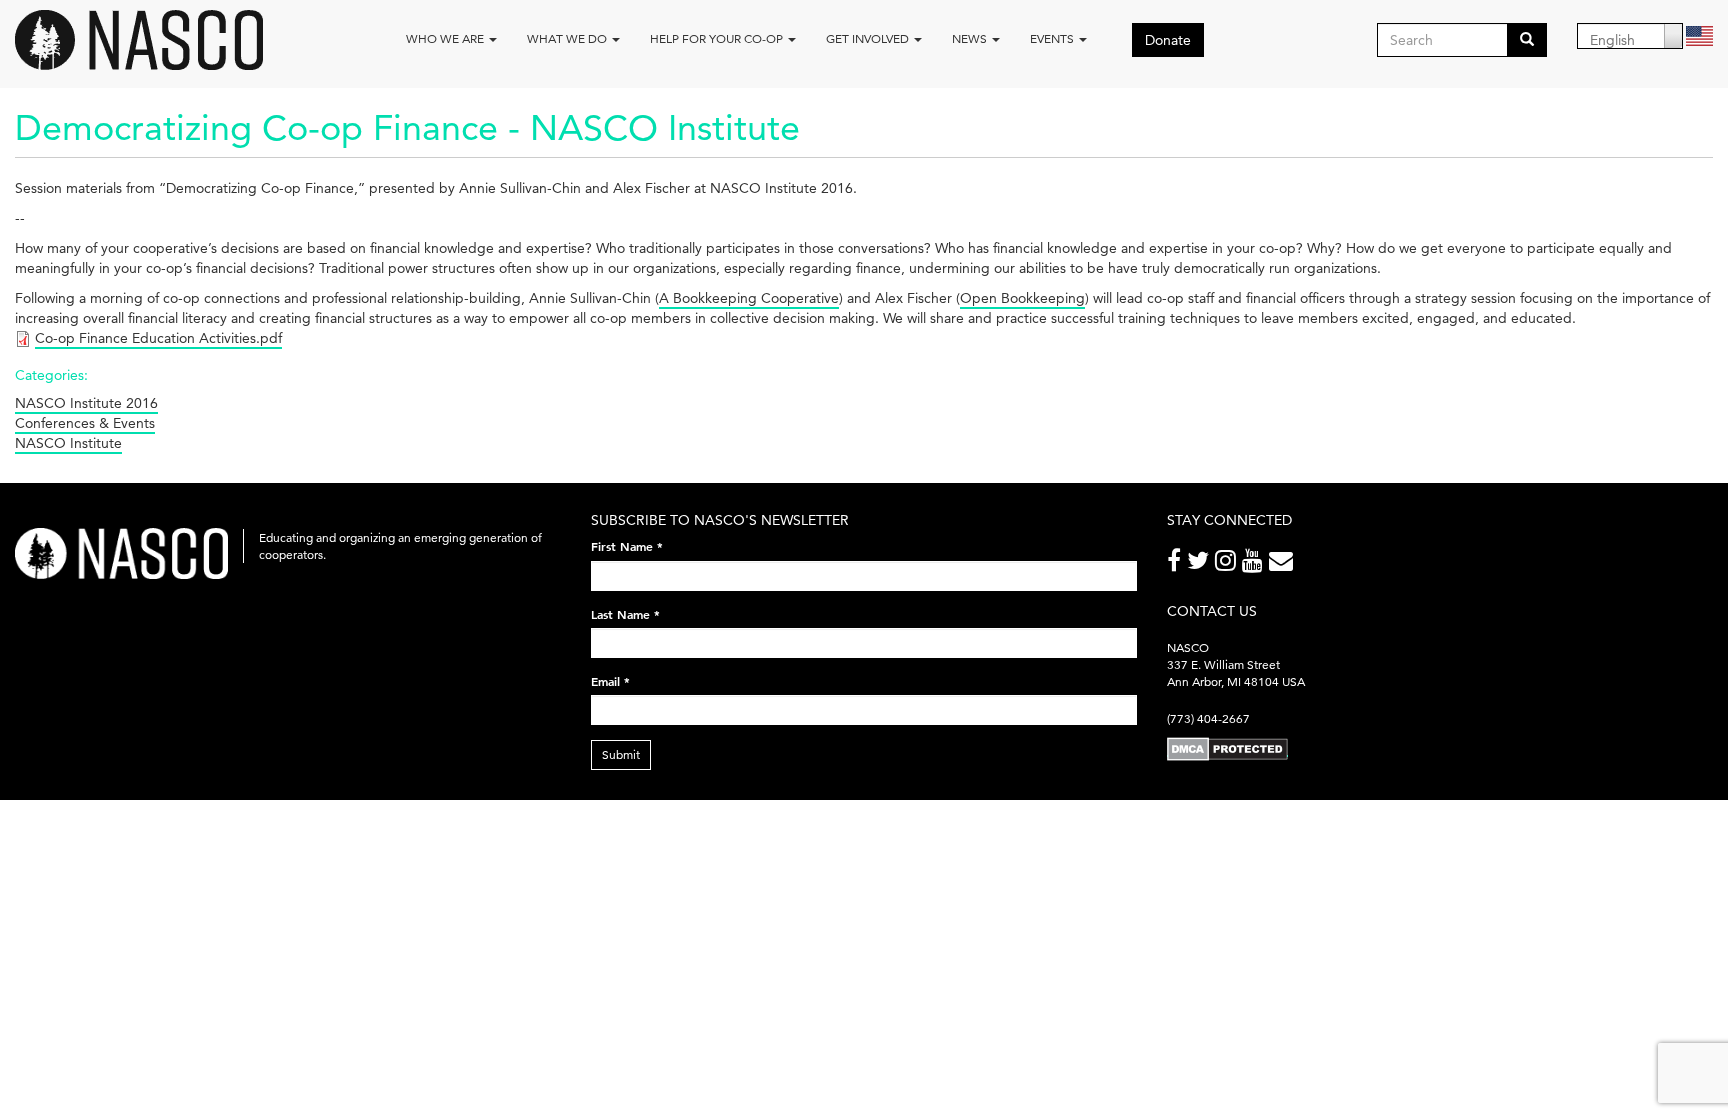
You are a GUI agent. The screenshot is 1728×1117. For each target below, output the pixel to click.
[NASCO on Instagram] (1228, 564)
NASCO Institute (68, 443)
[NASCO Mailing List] (1284, 564)
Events (1053, 38)
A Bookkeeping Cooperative (749, 298)
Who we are (446, 38)
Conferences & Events (85, 423)
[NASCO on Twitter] (1201, 564)
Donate (1168, 40)
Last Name (625, 614)
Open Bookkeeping (1022, 298)
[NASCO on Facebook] (1177, 564)
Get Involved (869, 38)
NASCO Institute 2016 (86, 403)
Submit (621, 754)
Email (610, 681)
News (971, 38)
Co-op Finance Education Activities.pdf (158, 338)
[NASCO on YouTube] (1255, 564)
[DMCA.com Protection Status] (1227, 748)
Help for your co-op (718, 38)
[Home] (146, 40)
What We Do (568, 38)
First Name (627, 546)
